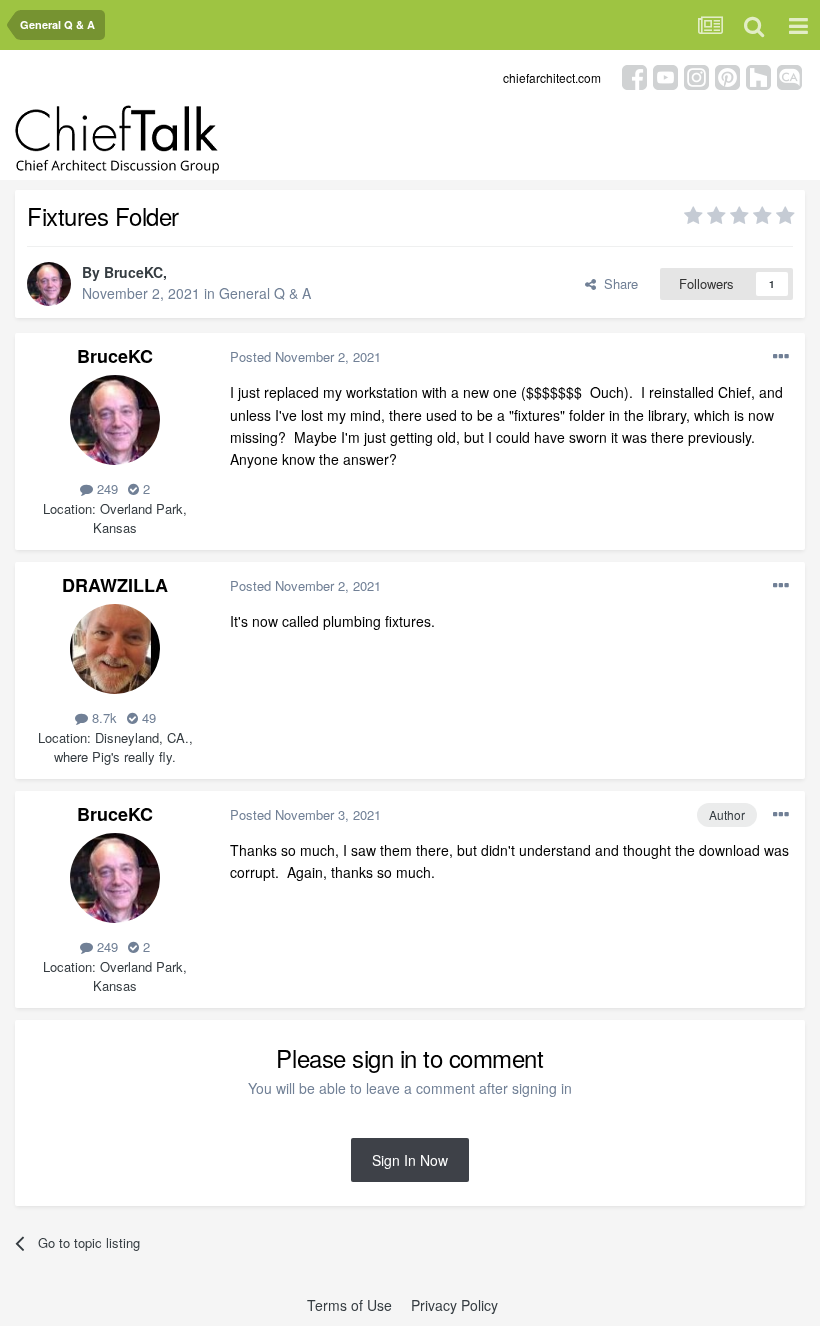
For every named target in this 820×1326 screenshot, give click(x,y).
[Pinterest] (727, 75)
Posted (305, 356)
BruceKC (133, 272)
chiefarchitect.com (552, 77)
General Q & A (265, 293)
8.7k (102, 717)
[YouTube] (665, 75)
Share (617, 283)
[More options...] (781, 357)
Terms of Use (349, 1305)
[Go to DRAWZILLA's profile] (115, 649)
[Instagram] (696, 75)
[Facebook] (634, 75)
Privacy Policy (454, 1305)
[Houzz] (758, 75)
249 (105, 488)
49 (147, 717)
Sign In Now (410, 1160)
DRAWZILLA (115, 585)
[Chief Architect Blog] (789, 75)
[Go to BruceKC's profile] (49, 284)
